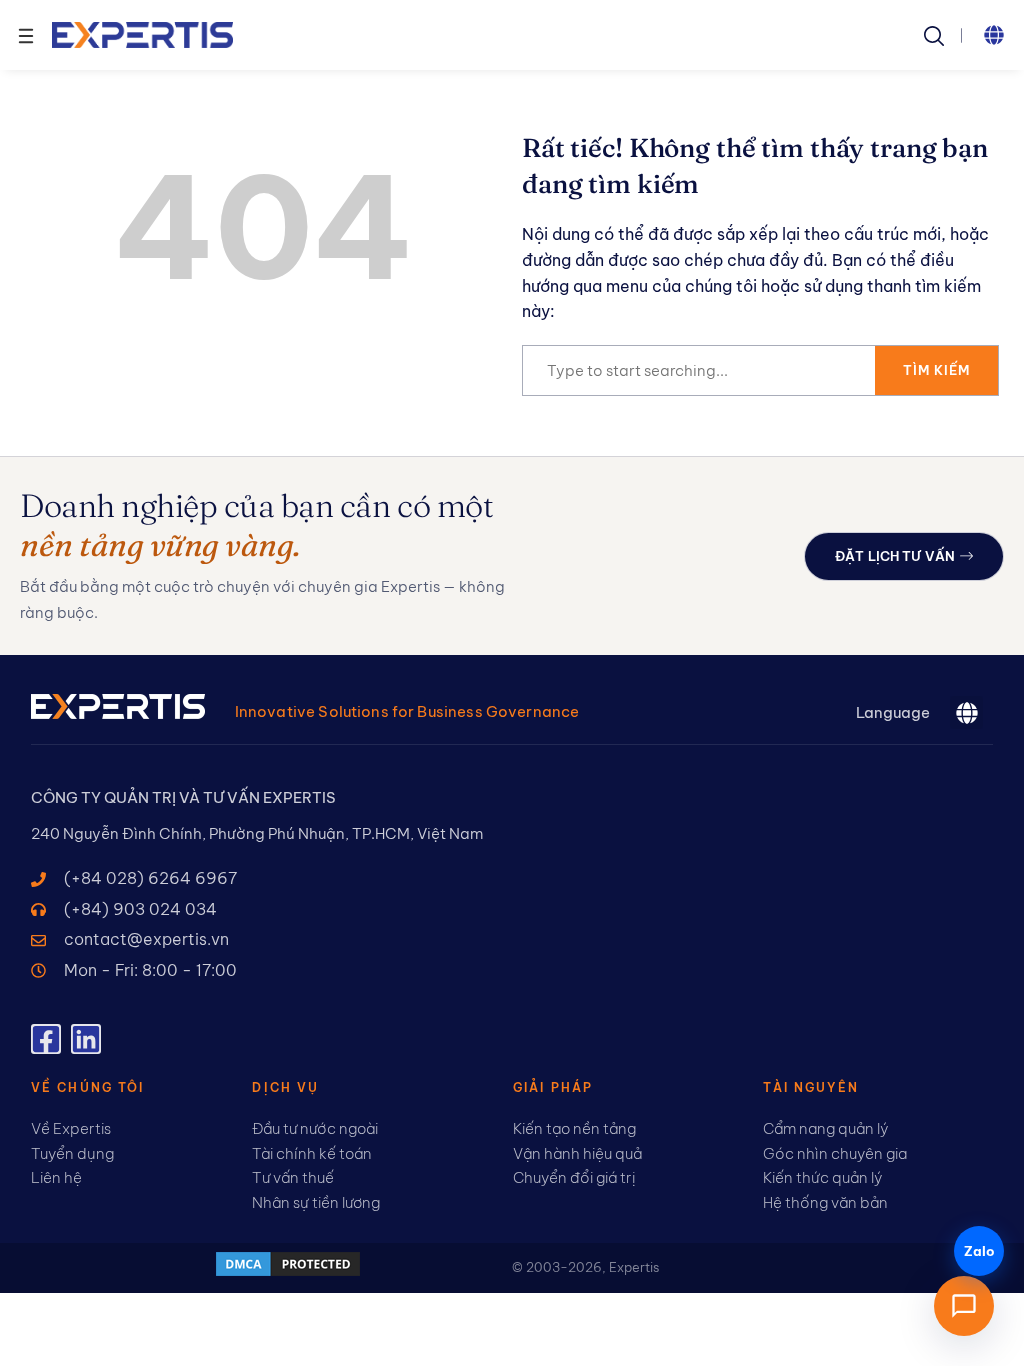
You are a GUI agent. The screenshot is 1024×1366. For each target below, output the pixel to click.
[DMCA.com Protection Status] (288, 1273)
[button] (994, 35)
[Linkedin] (86, 1039)
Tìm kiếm (936, 370)
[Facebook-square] (46, 1039)
